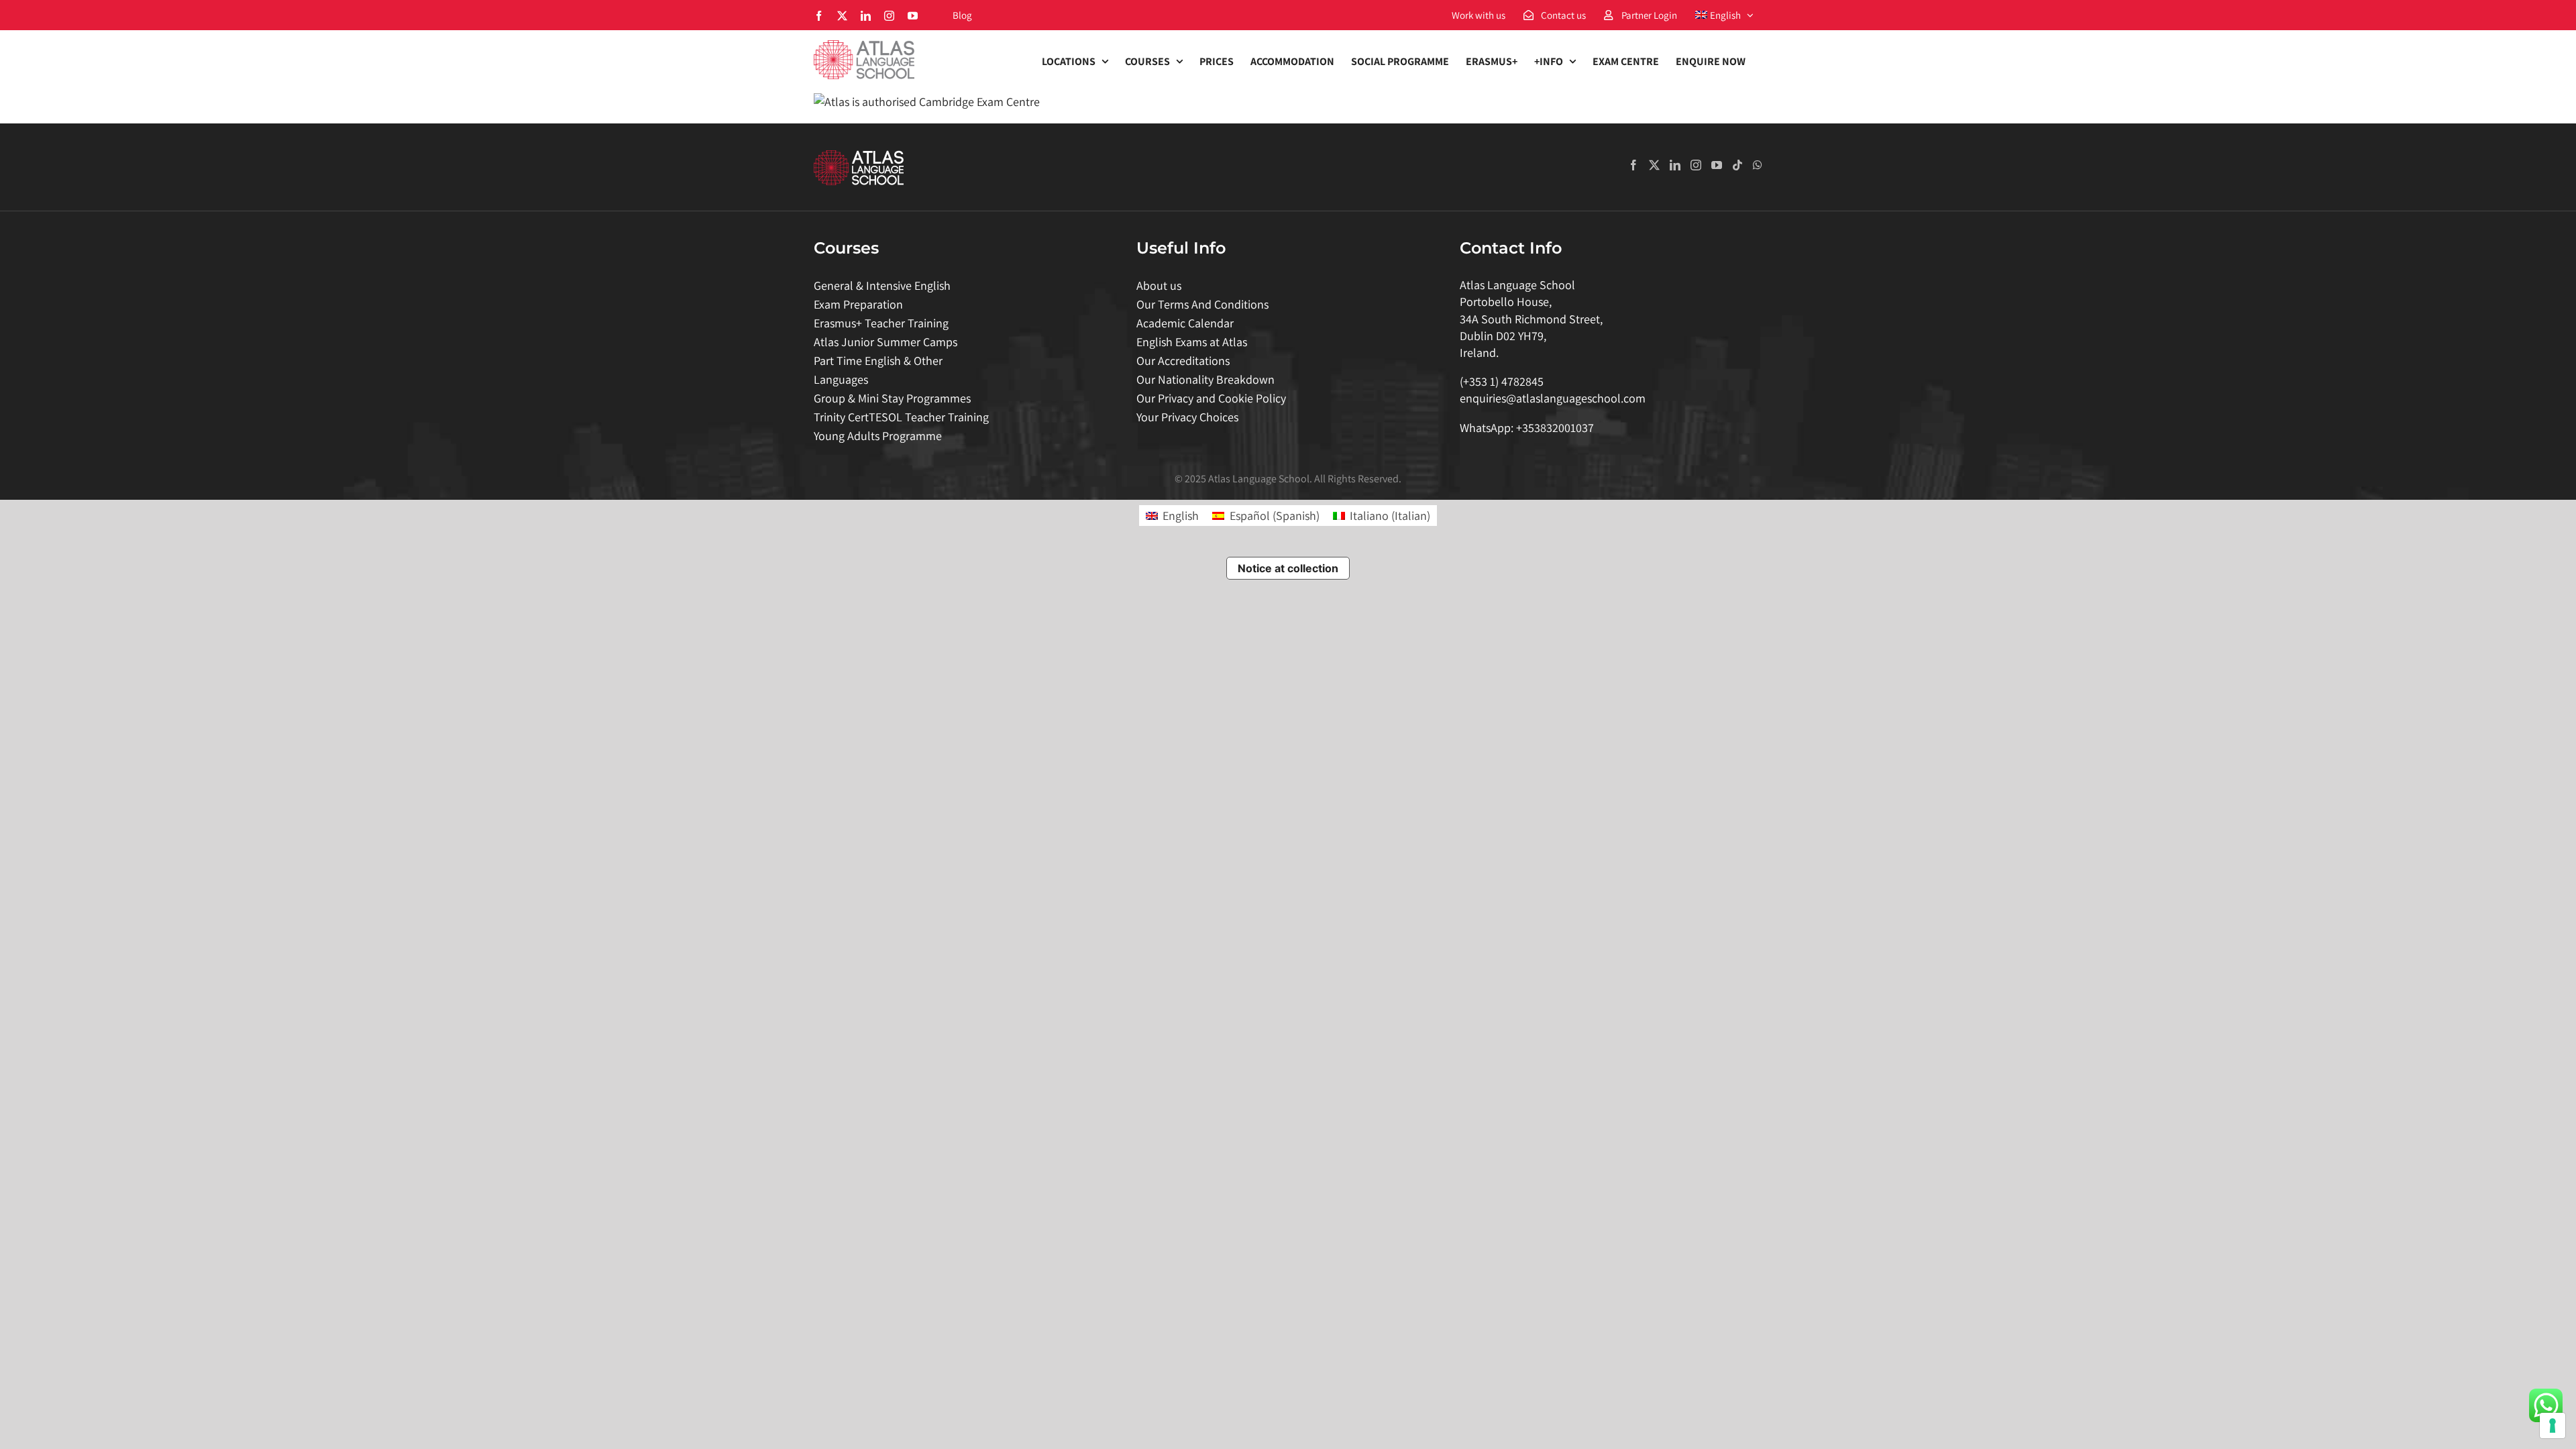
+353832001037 (1555, 428)
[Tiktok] (1737, 165)
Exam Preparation (858, 304)
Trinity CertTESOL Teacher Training (901, 417)
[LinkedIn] (1675, 165)
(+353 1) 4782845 (1502, 381)
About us (1159, 285)
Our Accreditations (1183, 361)
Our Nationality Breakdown (1205, 379)
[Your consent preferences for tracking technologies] (2553, 1426)
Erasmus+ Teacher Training (881, 323)
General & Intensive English (882, 285)
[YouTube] (1717, 165)
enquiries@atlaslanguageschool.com (1553, 398)
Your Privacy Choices (1187, 417)
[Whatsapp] (1758, 165)
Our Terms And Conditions (1202, 304)
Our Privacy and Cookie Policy (1211, 398)
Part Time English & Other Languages (878, 370)
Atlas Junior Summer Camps (885, 342)
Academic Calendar (1185, 323)
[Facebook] (1633, 165)
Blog (962, 15)
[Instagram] (1696, 165)
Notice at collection (1288, 568)
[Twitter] (1654, 165)
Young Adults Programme (878, 436)
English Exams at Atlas (1192, 342)
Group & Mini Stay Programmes (892, 398)
